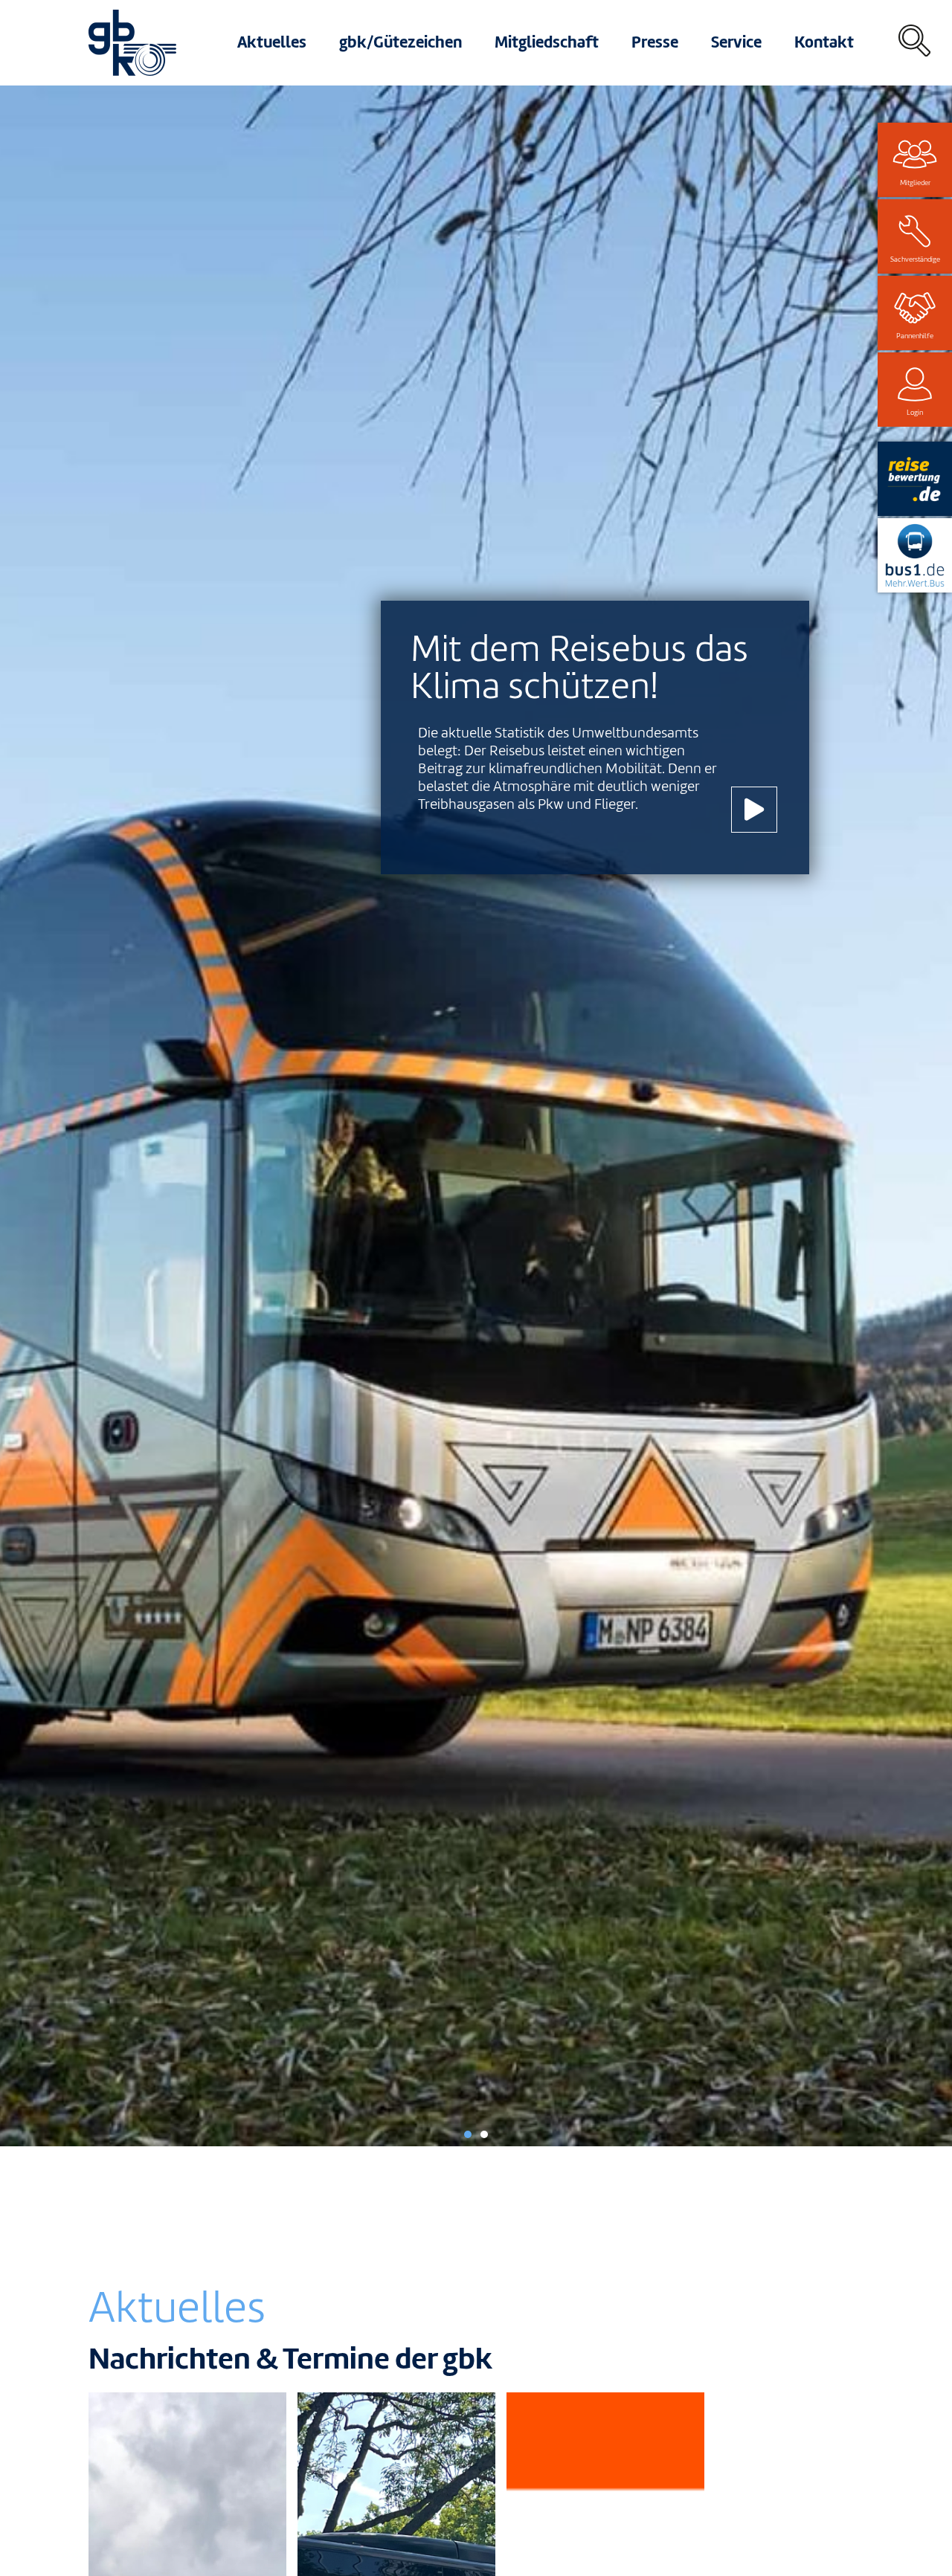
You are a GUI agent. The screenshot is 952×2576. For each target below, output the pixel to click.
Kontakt (824, 42)
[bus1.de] (915, 555)
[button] (468, 2134)
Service (736, 42)
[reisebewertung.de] (915, 479)
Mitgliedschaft (547, 42)
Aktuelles (272, 42)
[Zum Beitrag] (754, 810)
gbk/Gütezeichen (401, 42)
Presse (655, 42)
